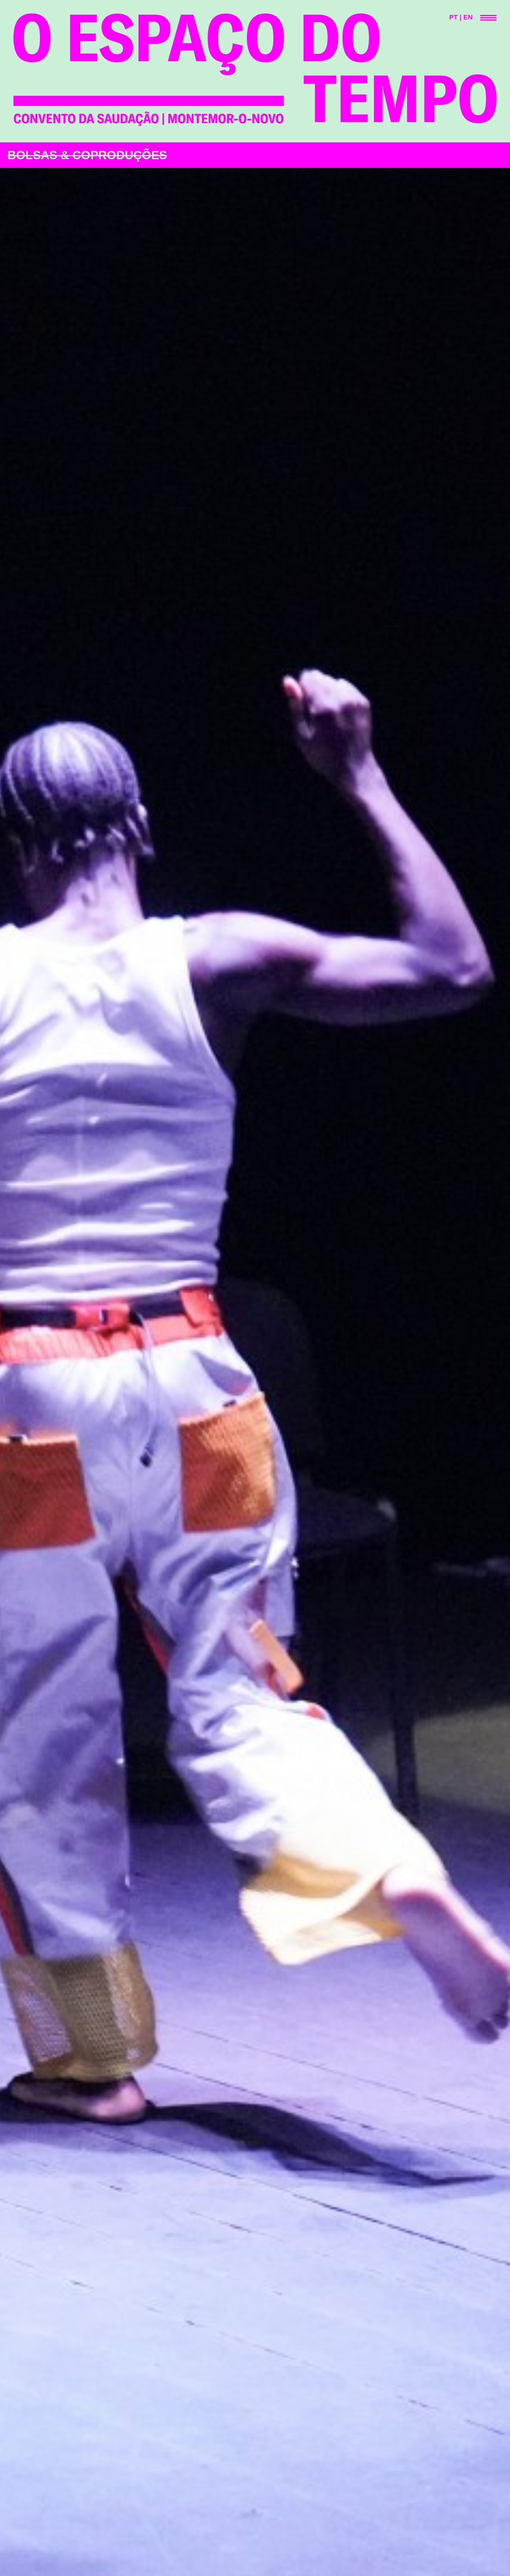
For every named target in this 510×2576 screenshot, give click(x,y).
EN (468, 17)
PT (453, 17)
